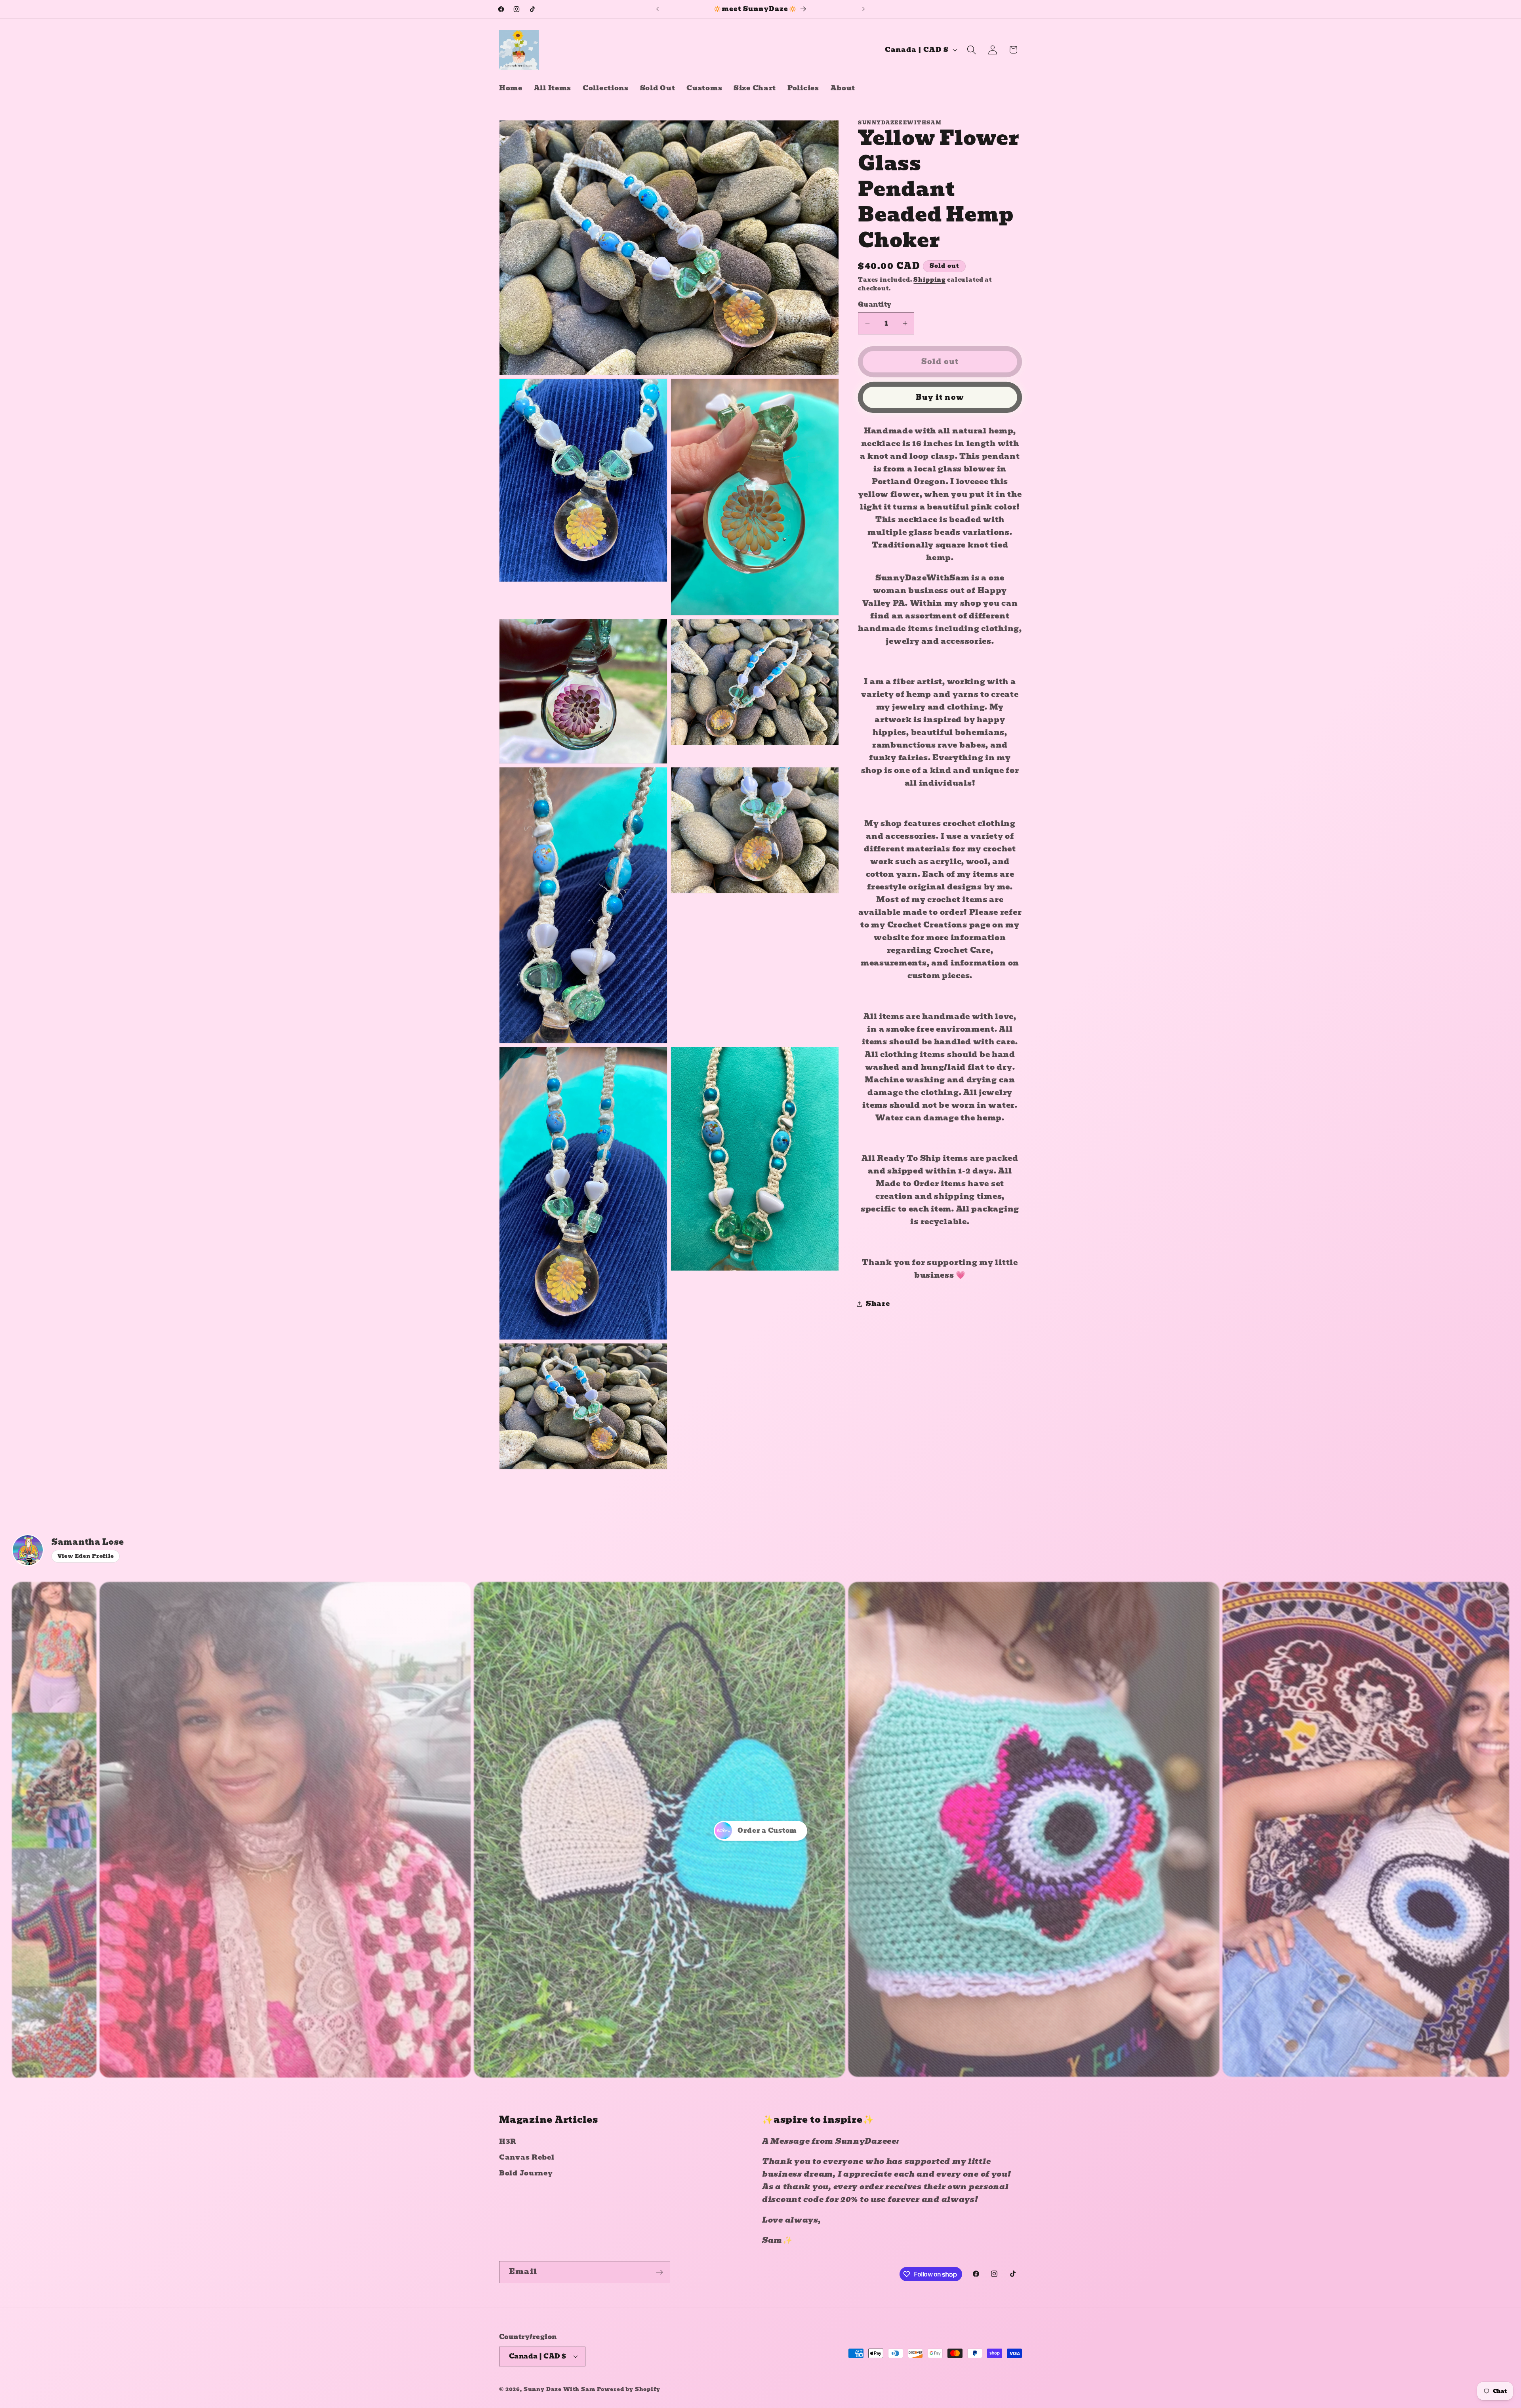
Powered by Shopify (629, 2389)
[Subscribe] (659, 2272)
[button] (971, 50)
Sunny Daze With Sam (559, 2389)
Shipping (929, 280)
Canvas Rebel (527, 2157)
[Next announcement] (863, 9)
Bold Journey (526, 2173)
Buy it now (940, 397)
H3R (508, 2142)
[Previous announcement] (658, 9)
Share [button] (878, 1304)
